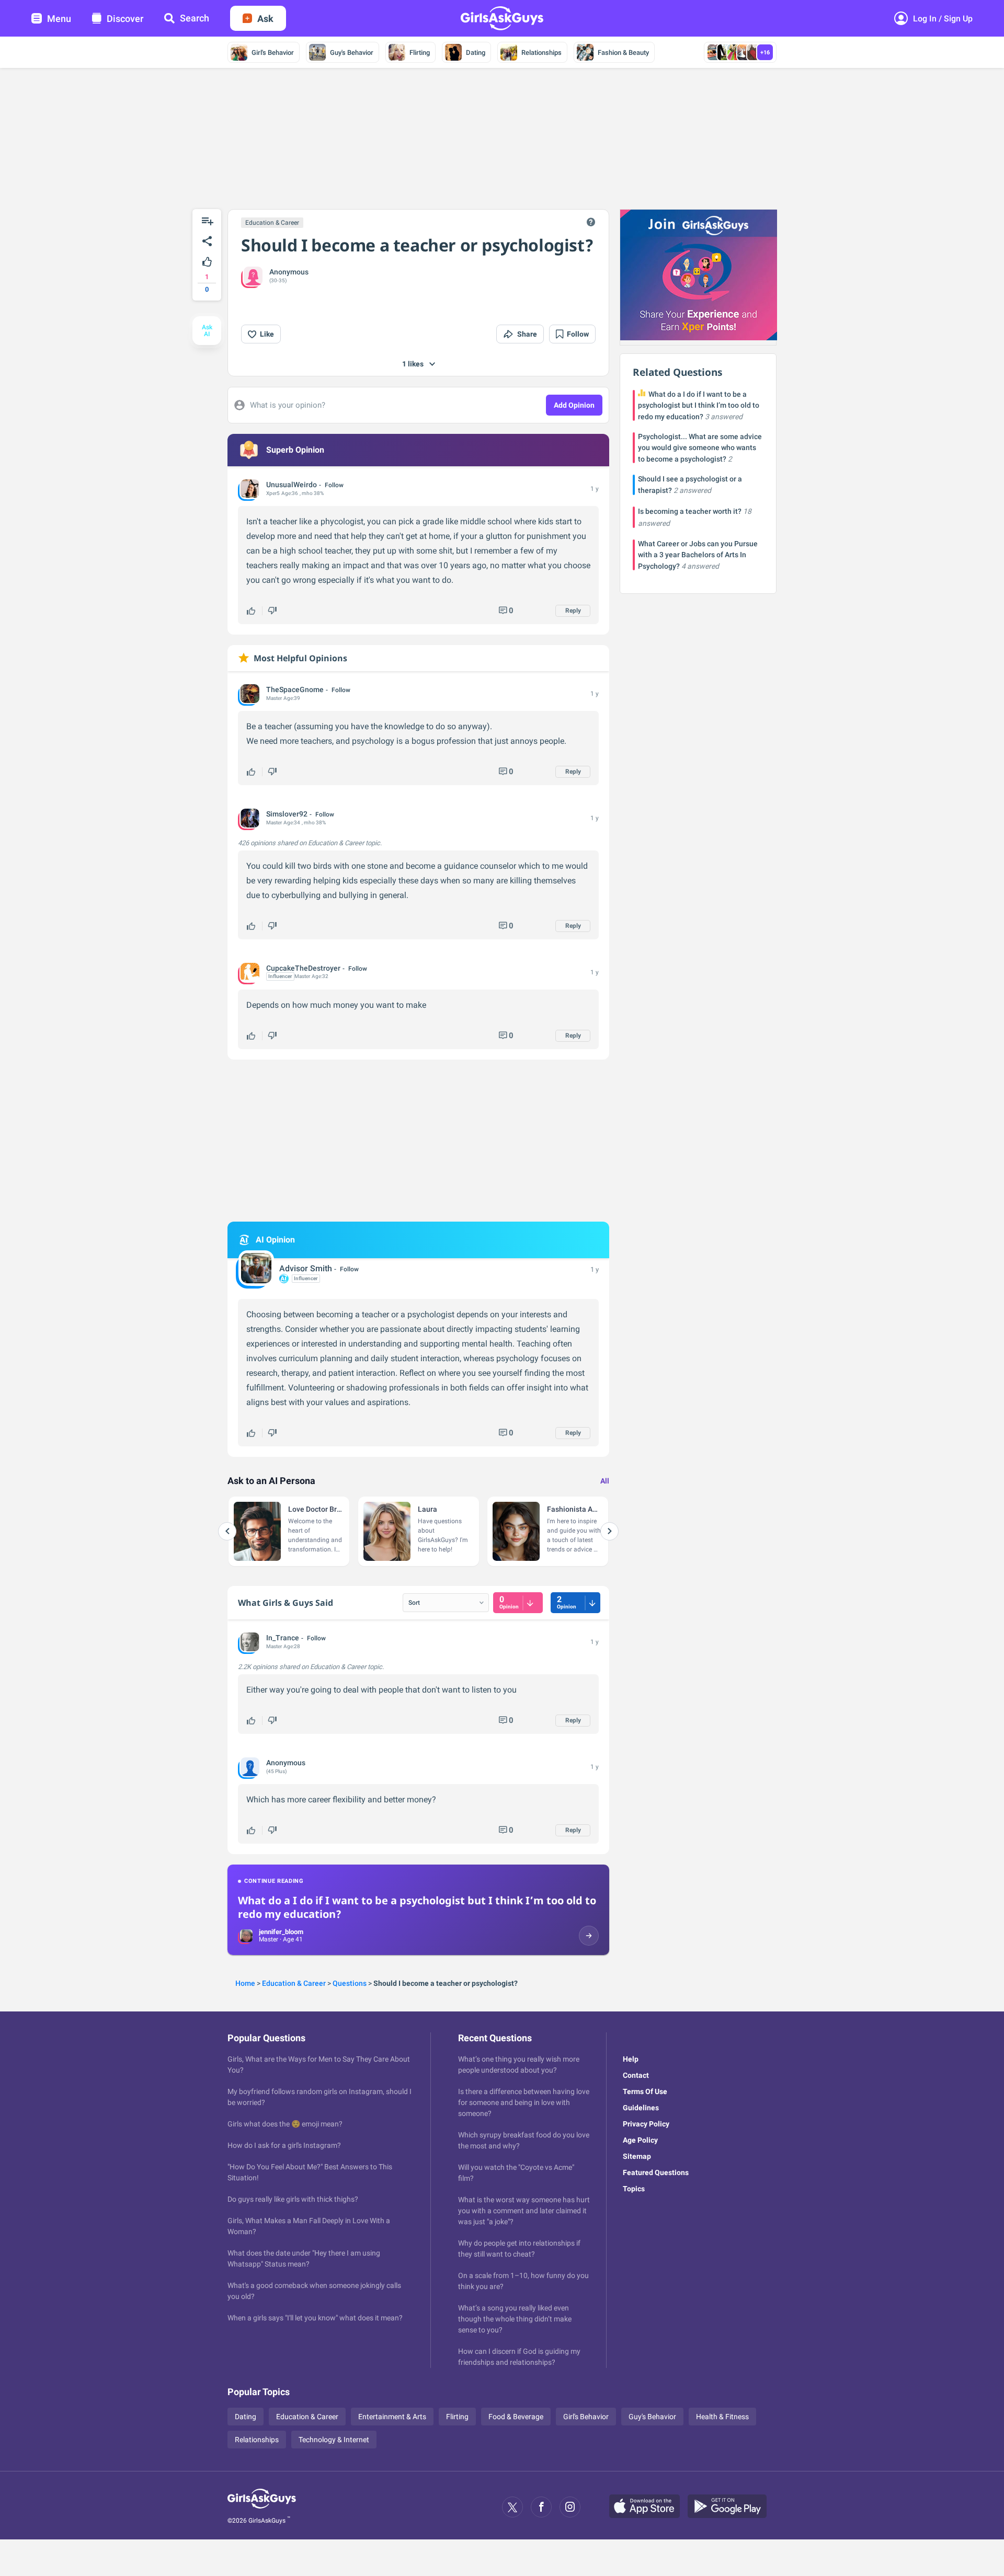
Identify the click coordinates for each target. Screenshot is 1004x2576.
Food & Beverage (516, 2417)
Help (631, 2059)
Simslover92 (287, 814)
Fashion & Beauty (623, 53)
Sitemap (637, 2156)
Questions (350, 1983)
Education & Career (272, 223)
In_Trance (283, 1638)
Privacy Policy (646, 2124)
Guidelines (641, 2108)
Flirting (420, 53)
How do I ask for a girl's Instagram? (284, 2145)
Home (245, 1983)
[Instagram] (570, 2507)
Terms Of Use (645, 2091)
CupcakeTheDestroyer (303, 968)
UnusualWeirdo (292, 485)
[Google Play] (731, 2507)
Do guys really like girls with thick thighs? (293, 2199)
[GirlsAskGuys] (262, 2507)
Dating (476, 53)
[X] (512, 2507)
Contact (636, 2075)
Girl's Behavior (273, 53)
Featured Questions (656, 2172)
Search (195, 18)
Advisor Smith (306, 1268)
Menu (59, 19)
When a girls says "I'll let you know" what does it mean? (315, 2318)
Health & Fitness (722, 2417)
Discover (125, 19)
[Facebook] (541, 2507)
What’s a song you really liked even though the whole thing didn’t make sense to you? (515, 2319)
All (605, 1481)
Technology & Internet (334, 2440)
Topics (634, 2189)
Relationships (541, 53)
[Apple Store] (648, 2507)
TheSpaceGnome (295, 689)
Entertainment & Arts (392, 2417)
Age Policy (640, 2140)
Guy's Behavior (352, 53)
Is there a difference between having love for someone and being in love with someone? (524, 2102)
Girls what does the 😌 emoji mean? (285, 2124)
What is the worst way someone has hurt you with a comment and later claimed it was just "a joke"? (524, 2211)
